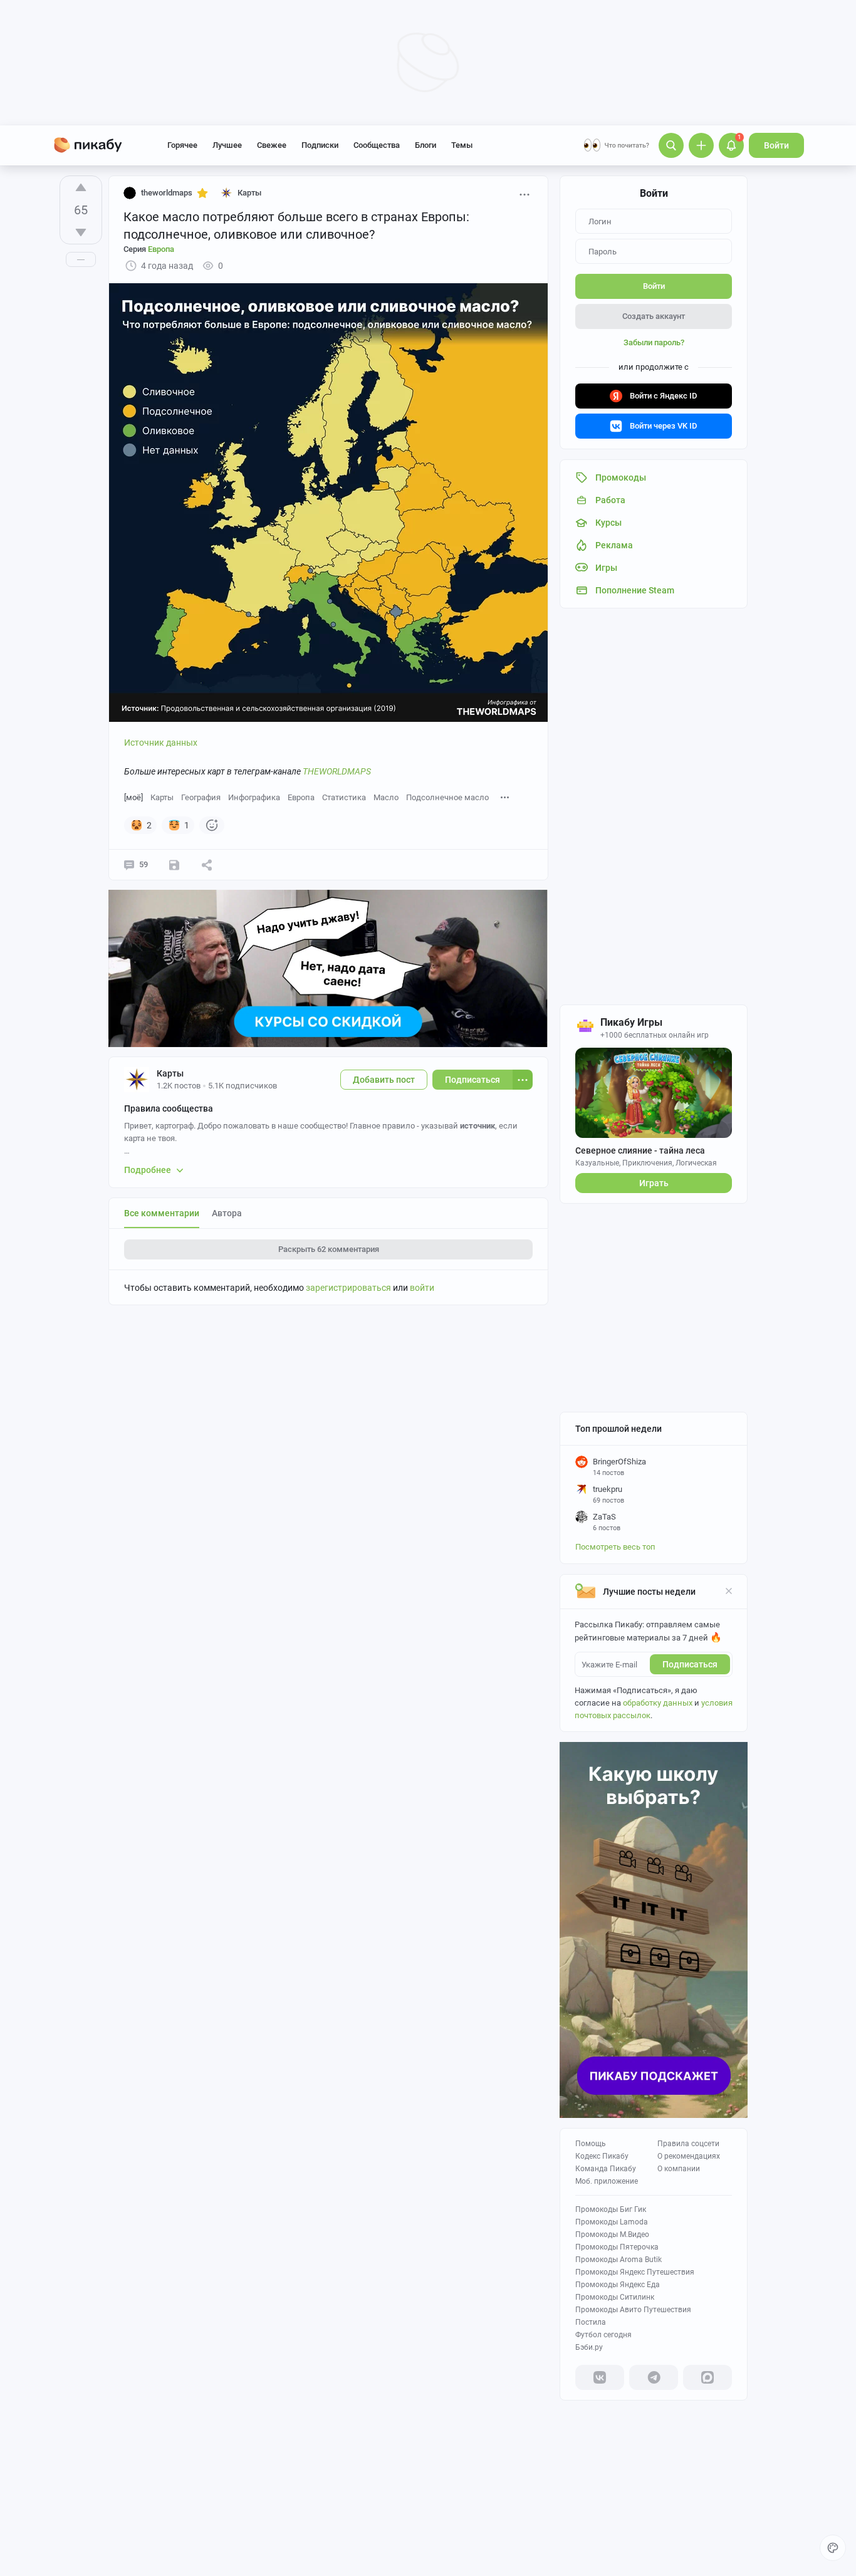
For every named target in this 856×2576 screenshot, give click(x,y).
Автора (227, 1213)
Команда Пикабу (606, 2169)
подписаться (690, 1664)
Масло (386, 797)
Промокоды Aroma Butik (619, 2260)
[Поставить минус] (81, 232)
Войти (776, 145)
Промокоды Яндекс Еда (618, 2285)
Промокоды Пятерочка (617, 2247)
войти (422, 1288)
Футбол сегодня (603, 2335)
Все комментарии (162, 1213)
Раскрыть (329, 1249)
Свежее (272, 145)
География (201, 797)
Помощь (591, 2144)
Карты (162, 797)
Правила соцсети (688, 2144)
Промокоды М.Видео (612, 2234)
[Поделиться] (207, 865)
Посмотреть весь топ (615, 1547)
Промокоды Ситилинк (615, 2297)
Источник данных (161, 743)
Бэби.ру (589, 2347)
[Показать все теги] (505, 797)
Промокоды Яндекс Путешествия (635, 2272)
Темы (462, 145)
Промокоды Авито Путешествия (633, 2310)
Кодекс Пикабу (602, 2156)
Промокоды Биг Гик (611, 2209)
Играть (654, 1183)
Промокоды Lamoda (612, 2222)
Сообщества (377, 145)
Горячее (182, 145)
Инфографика (254, 797)
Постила (591, 2322)
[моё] (133, 797)
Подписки (320, 145)
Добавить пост (384, 1080)
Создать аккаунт (654, 316)
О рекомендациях (689, 2156)
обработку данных (658, 1703)
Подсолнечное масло (447, 797)
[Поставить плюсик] (81, 187)
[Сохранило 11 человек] (174, 865)
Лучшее (227, 145)
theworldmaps (167, 193)
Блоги (425, 145)
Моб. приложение (607, 2181)
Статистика (344, 797)
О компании (679, 2169)
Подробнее (148, 1170)
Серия (149, 249)
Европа (301, 797)
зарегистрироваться (348, 1288)
